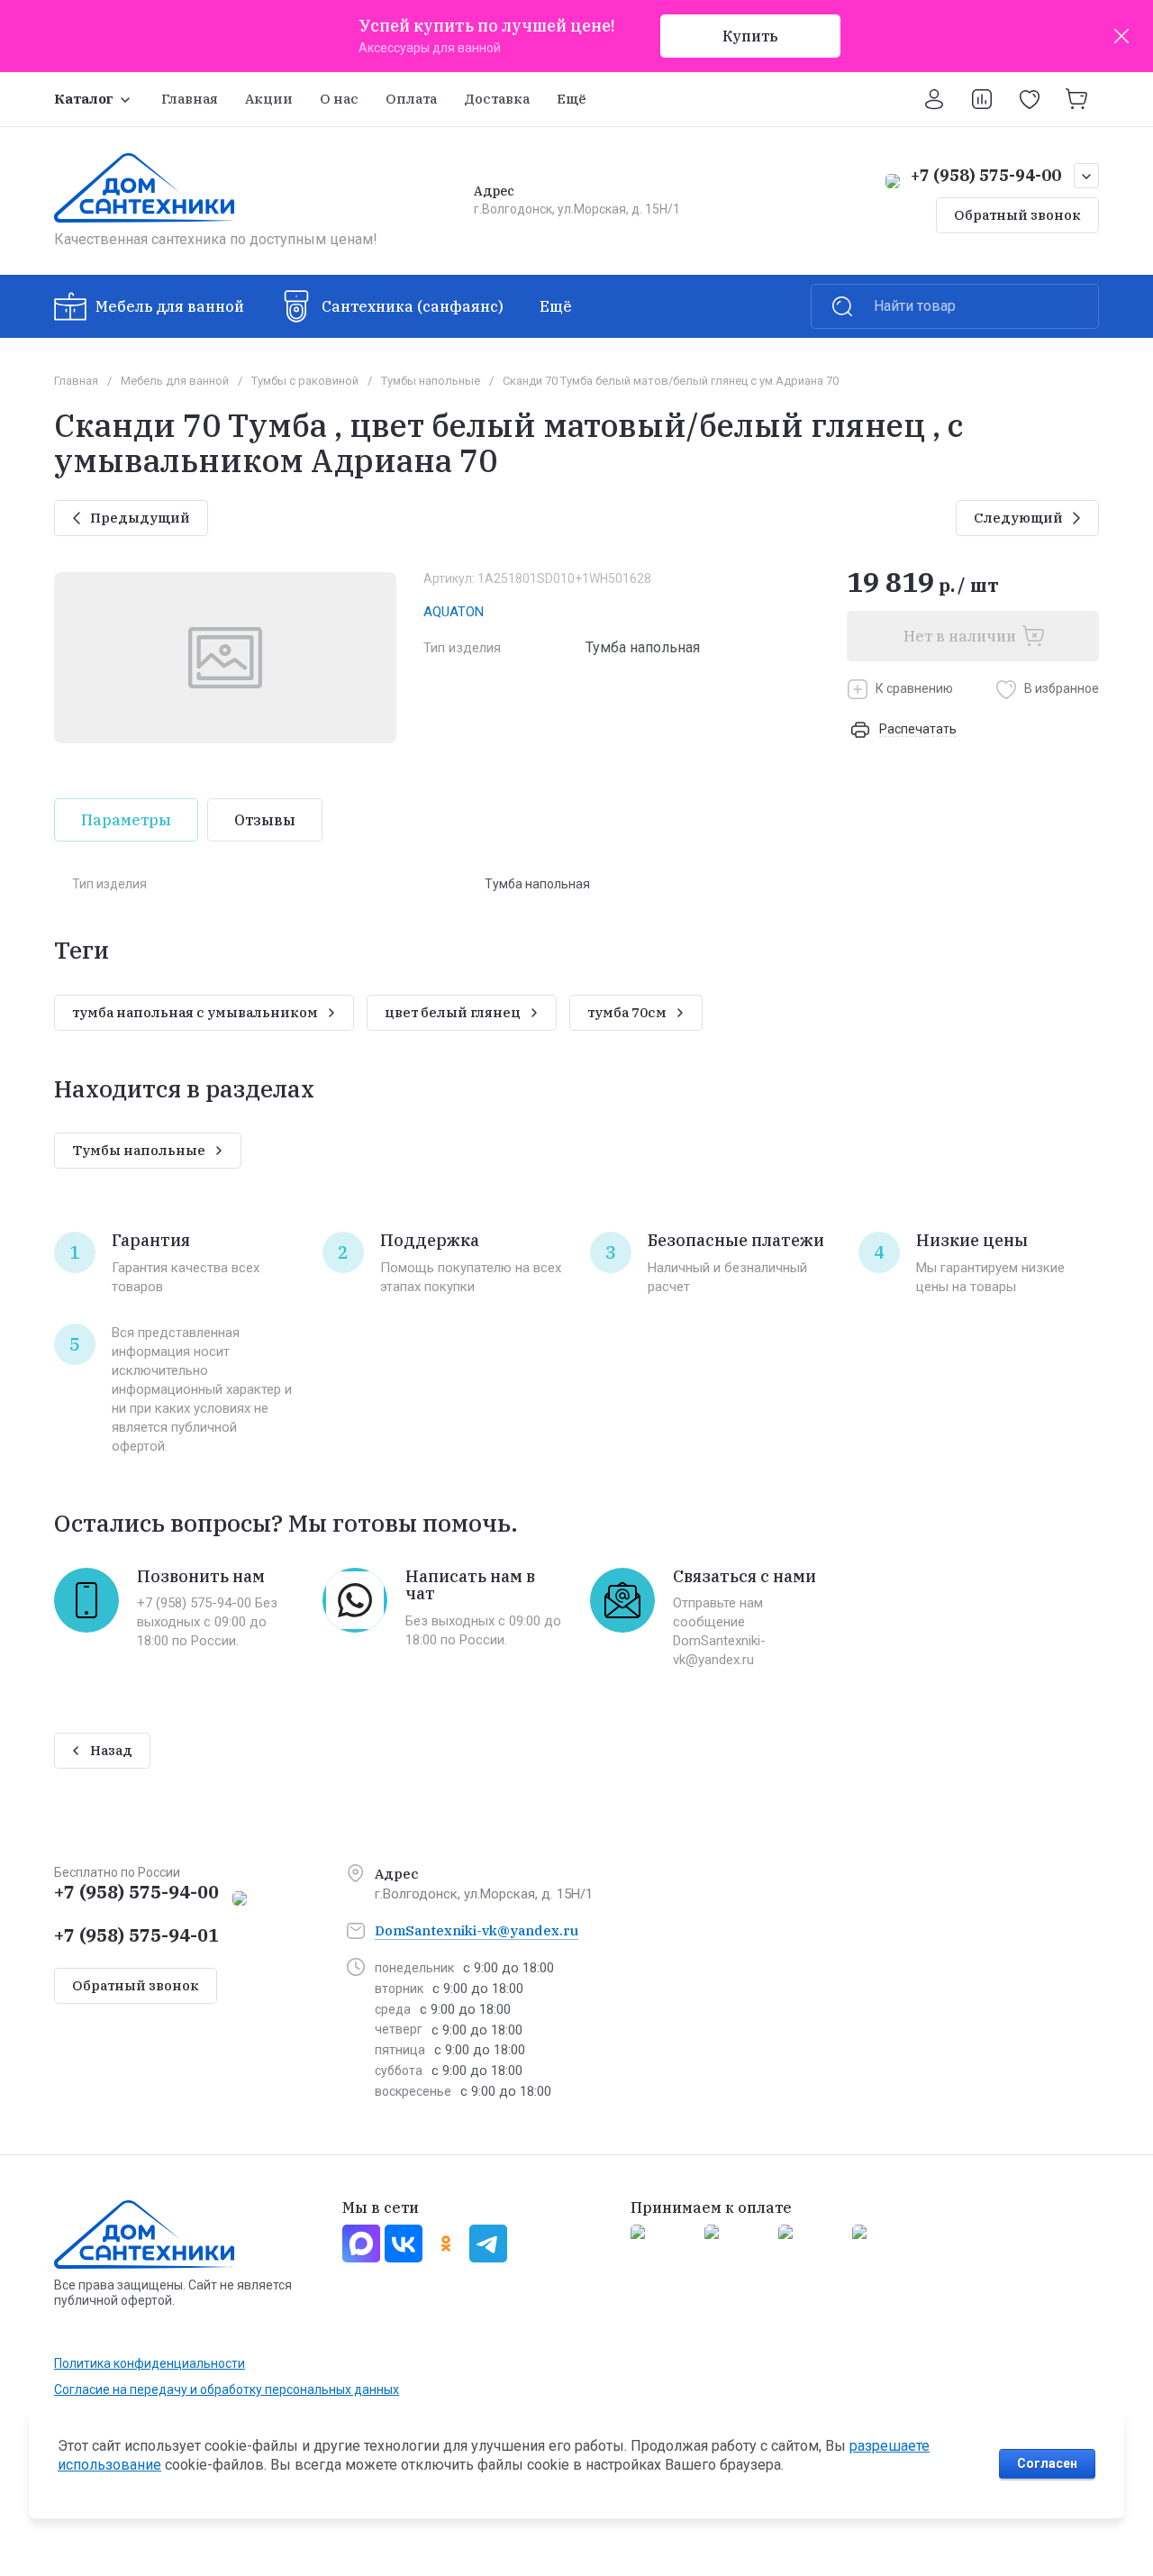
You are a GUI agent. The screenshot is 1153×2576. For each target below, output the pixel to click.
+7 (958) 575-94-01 (136, 1935)
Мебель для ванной (175, 381)
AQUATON (454, 612)
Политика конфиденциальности (150, 2363)
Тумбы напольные (431, 381)
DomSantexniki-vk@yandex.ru (477, 1930)
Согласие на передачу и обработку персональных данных (227, 2389)
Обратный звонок (1017, 215)
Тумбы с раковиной (305, 381)
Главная (76, 381)
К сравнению (914, 688)
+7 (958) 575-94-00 (986, 175)
